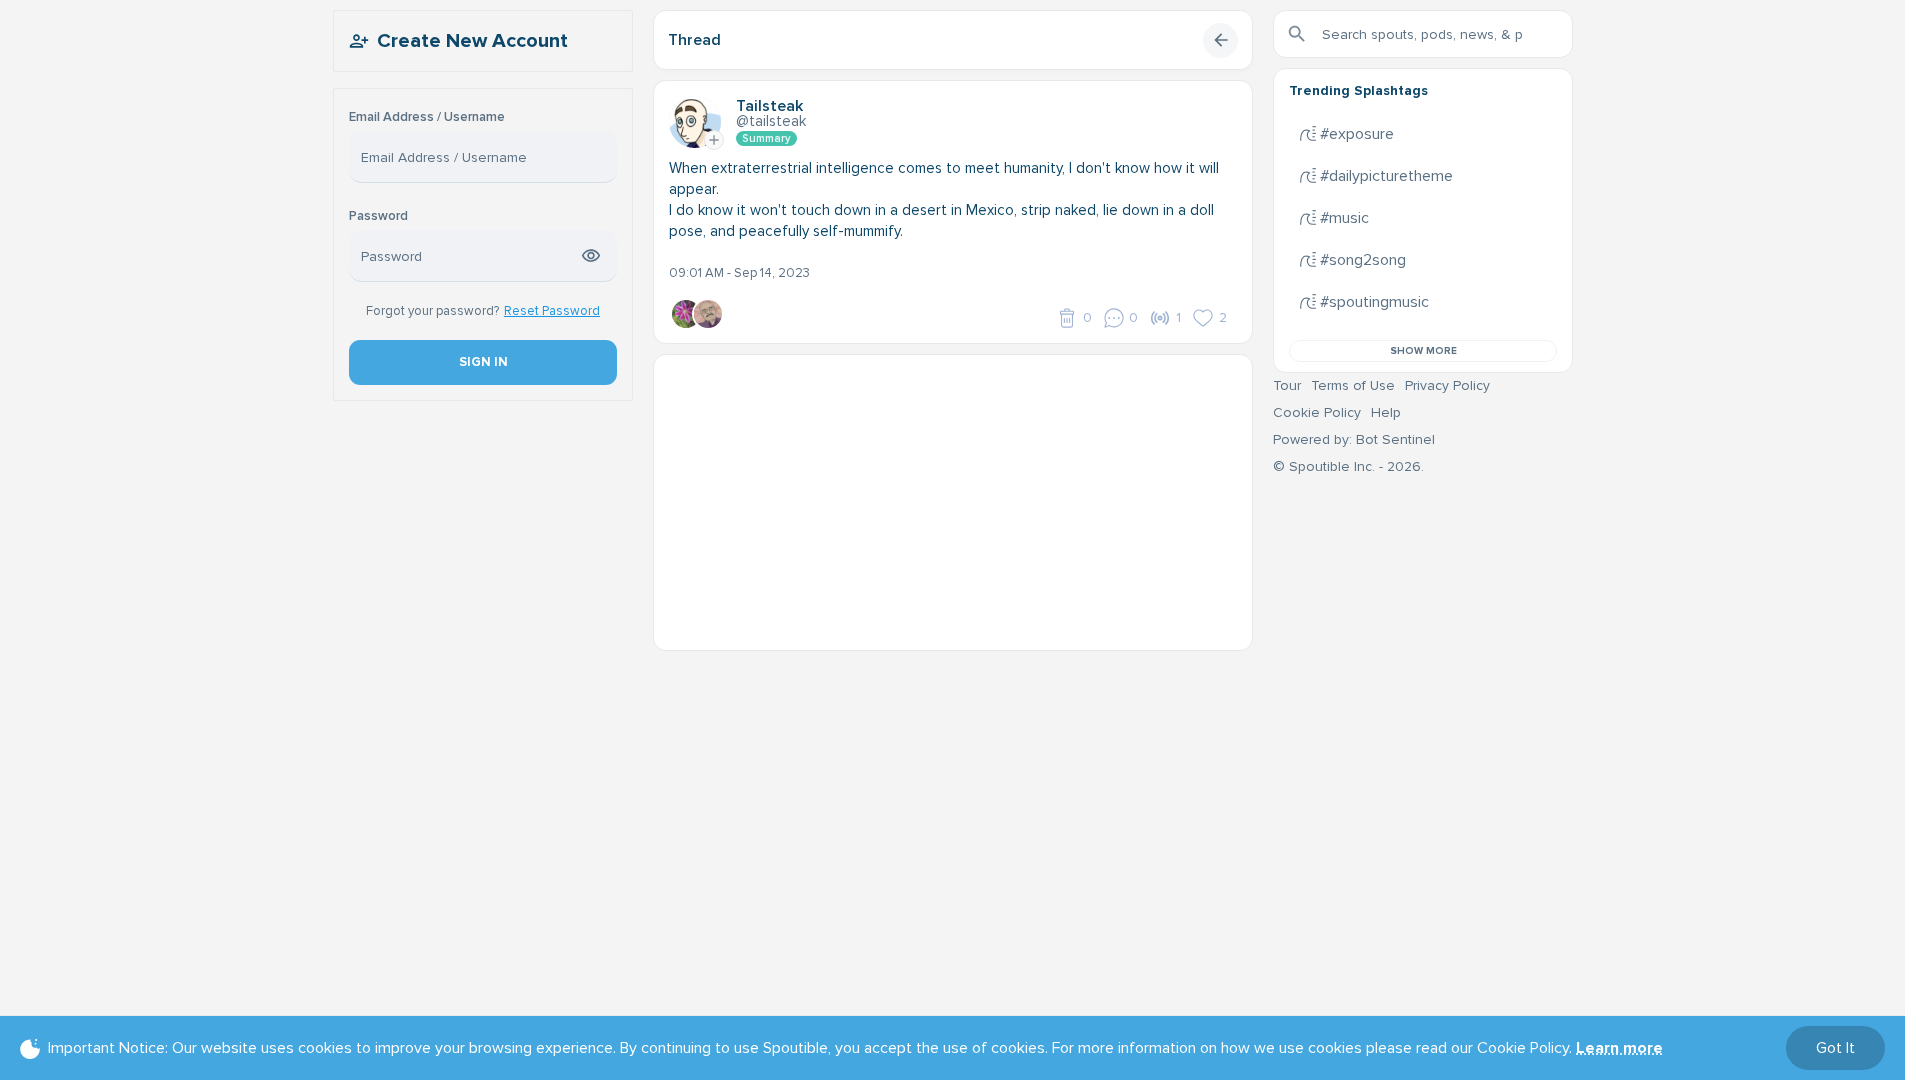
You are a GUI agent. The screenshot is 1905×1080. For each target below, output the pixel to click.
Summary (766, 138)
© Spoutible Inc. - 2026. (1348, 466)
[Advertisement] (953, 495)
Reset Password (552, 311)
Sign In (482, 362)
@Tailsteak (771, 121)
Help (1386, 412)
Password (378, 216)
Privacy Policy (1447, 385)
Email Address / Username (427, 117)
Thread (694, 40)
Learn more (1619, 1048)
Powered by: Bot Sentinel (1354, 439)
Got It (1835, 1048)
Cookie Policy (1317, 412)
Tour (1287, 385)
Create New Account (472, 41)
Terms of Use (1353, 385)
